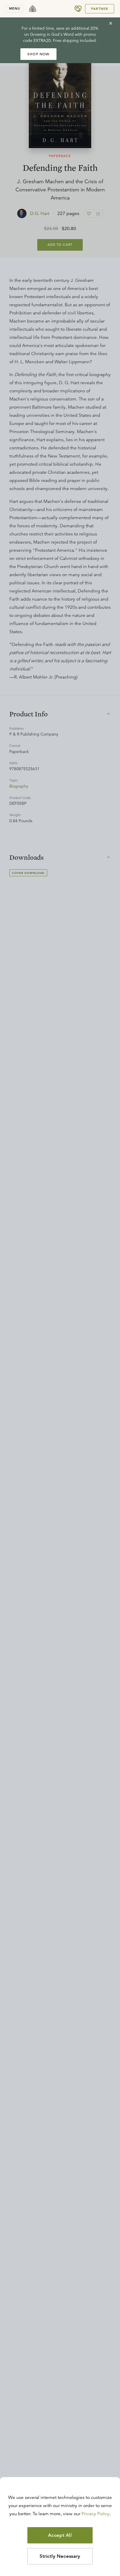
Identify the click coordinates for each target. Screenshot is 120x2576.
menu (15, 8)
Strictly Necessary (60, 2556)
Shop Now (38, 54)
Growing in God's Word (52, 34)
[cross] (111, 23)
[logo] (33, 9)
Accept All (60, 2535)
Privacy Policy (96, 2514)
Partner (100, 9)
